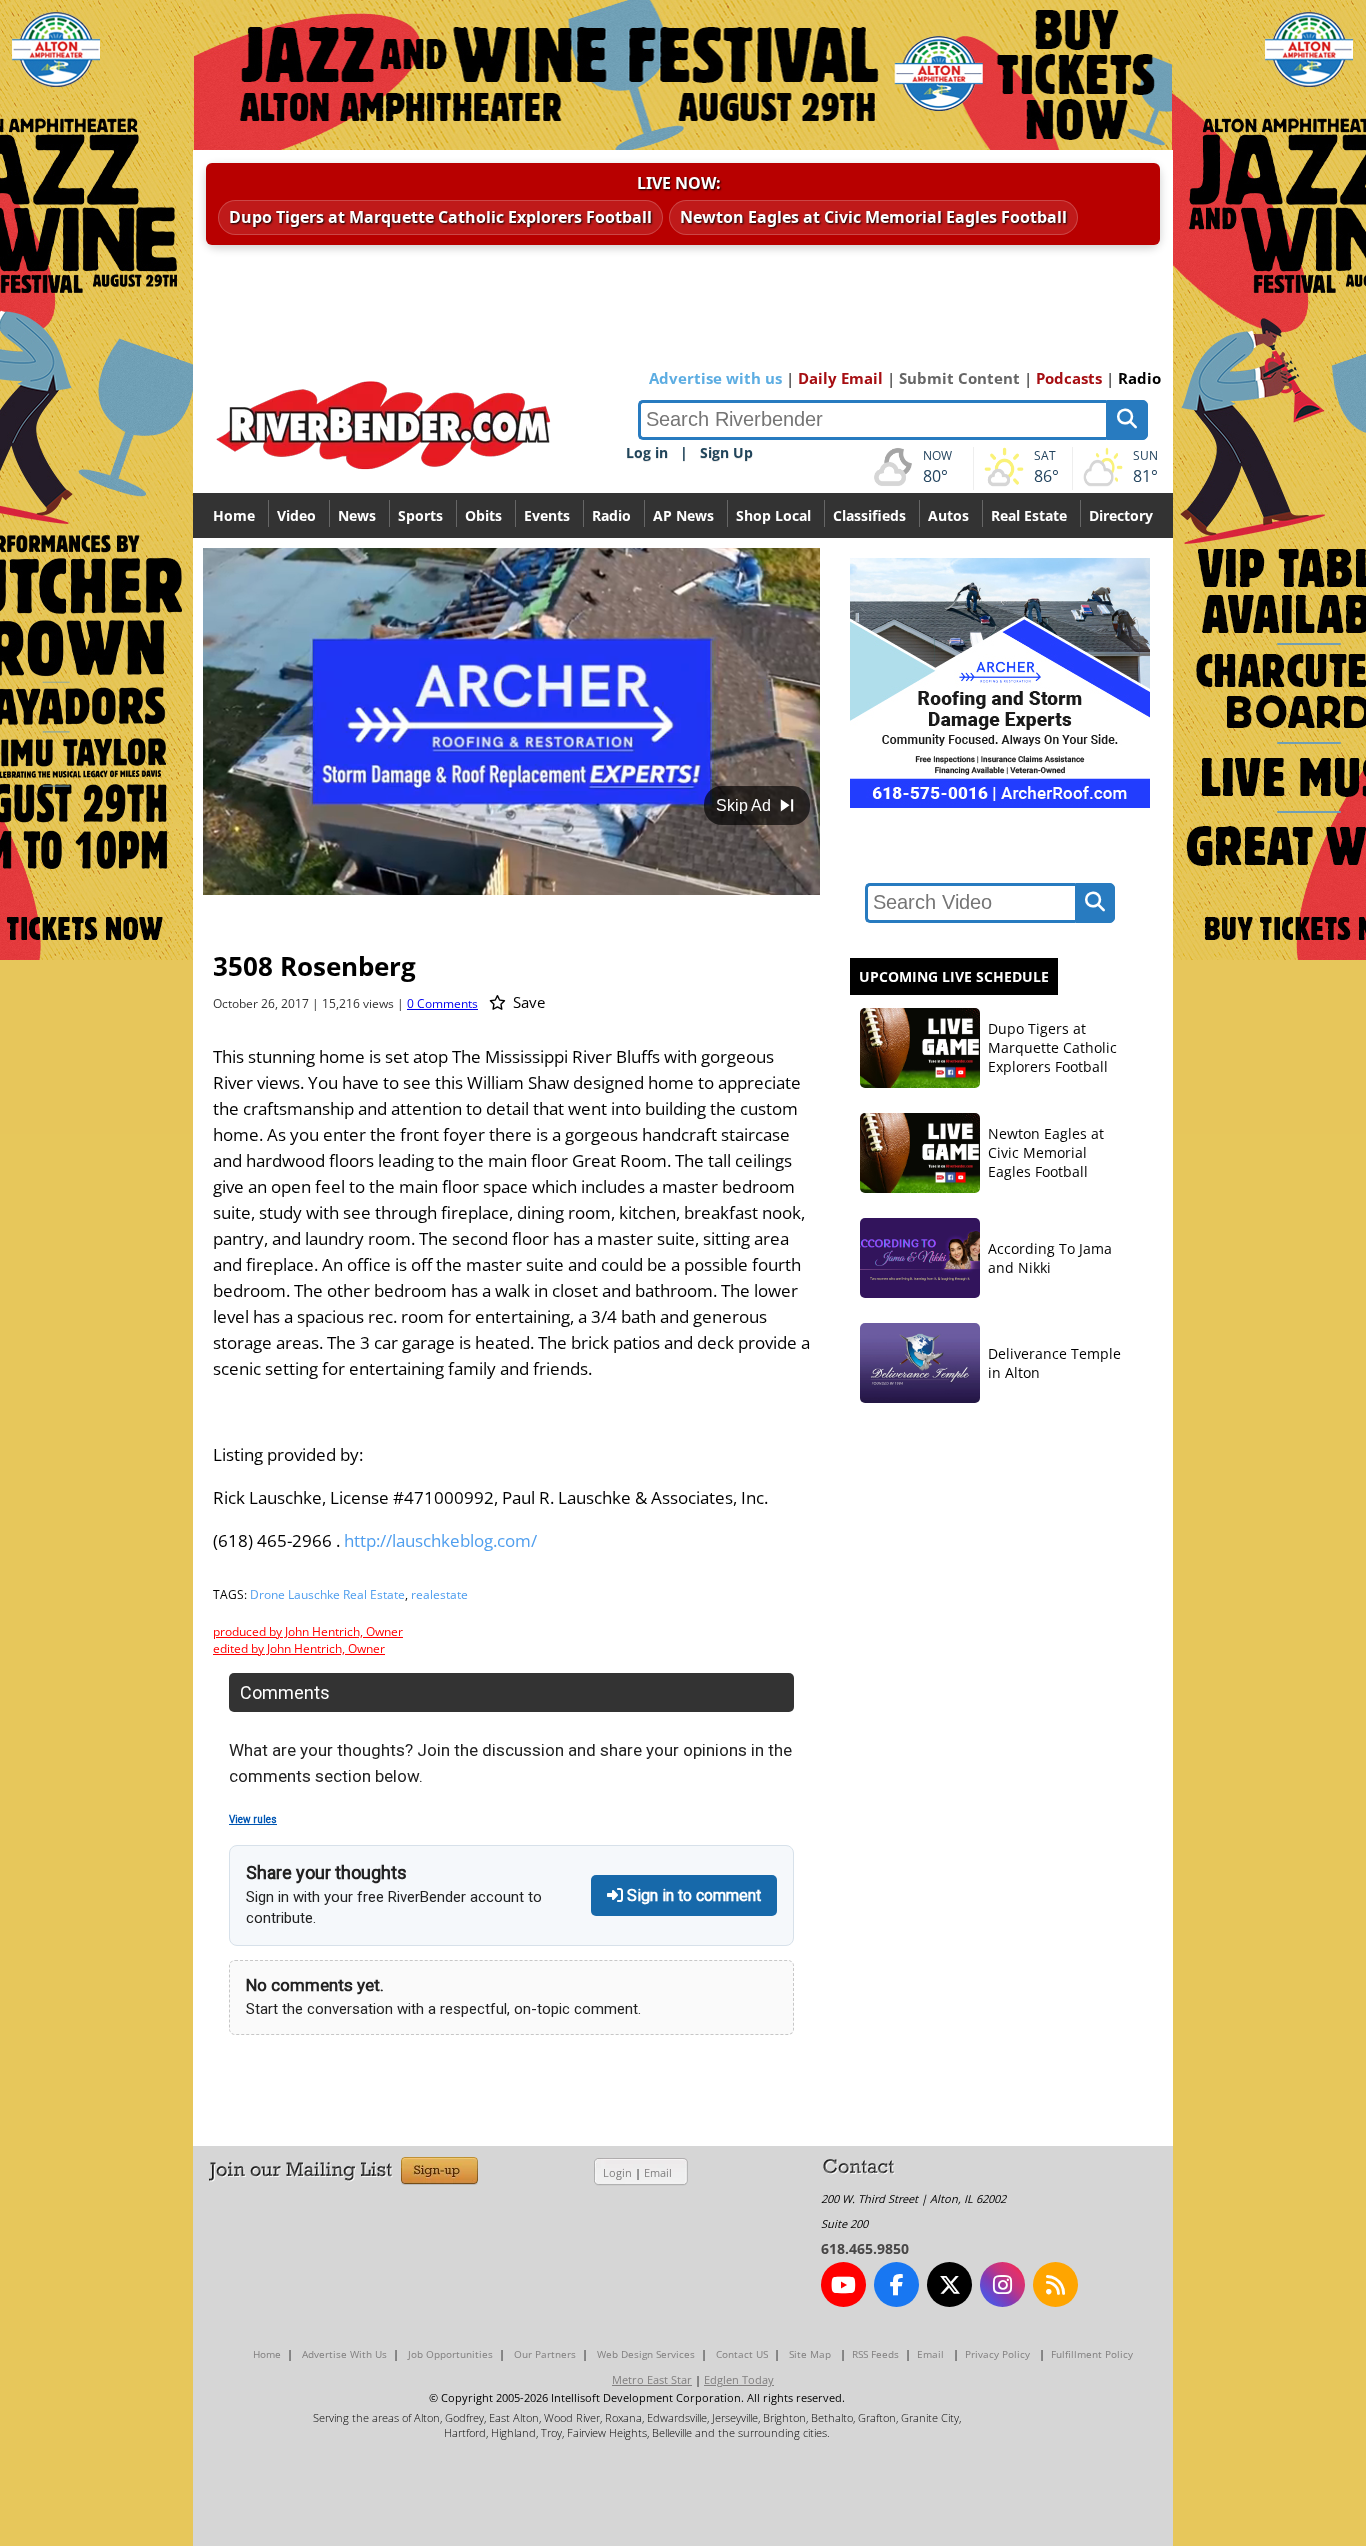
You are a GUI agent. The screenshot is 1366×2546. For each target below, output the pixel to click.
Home (234, 515)
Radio (1139, 378)
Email (658, 2172)
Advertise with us (715, 378)
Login (617, 2172)
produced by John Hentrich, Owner (308, 1631)
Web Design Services (646, 2354)
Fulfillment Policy (1092, 2354)
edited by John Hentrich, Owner (299, 1648)
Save (527, 1002)
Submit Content (959, 378)
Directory (1121, 515)
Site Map (810, 2354)
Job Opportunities (450, 2354)
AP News (683, 515)
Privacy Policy (997, 2354)
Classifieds (869, 515)
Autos (948, 515)
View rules (253, 1819)
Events (547, 515)
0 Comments (442, 1003)
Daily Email (840, 378)
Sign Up (726, 452)
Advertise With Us (344, 2354)
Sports (420, 515)
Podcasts (1069, 378)
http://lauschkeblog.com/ (440, 1540)
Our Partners (545, 2354)
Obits (483, 515)
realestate (439, 1594)
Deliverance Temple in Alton (1054, 1363)
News (357, 515)
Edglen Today (739, 2379)
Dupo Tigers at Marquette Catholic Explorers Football (440, 217)
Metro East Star (652, 2379)
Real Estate (1029, 515)
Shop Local (773, 515)
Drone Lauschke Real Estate (327, 1594)
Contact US (742, 2354)
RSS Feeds (875, 2354)
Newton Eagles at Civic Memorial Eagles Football (873, 217)
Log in (647, 452)
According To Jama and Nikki (1050, 1258)
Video (296, 515)
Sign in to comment (692, 1895)
